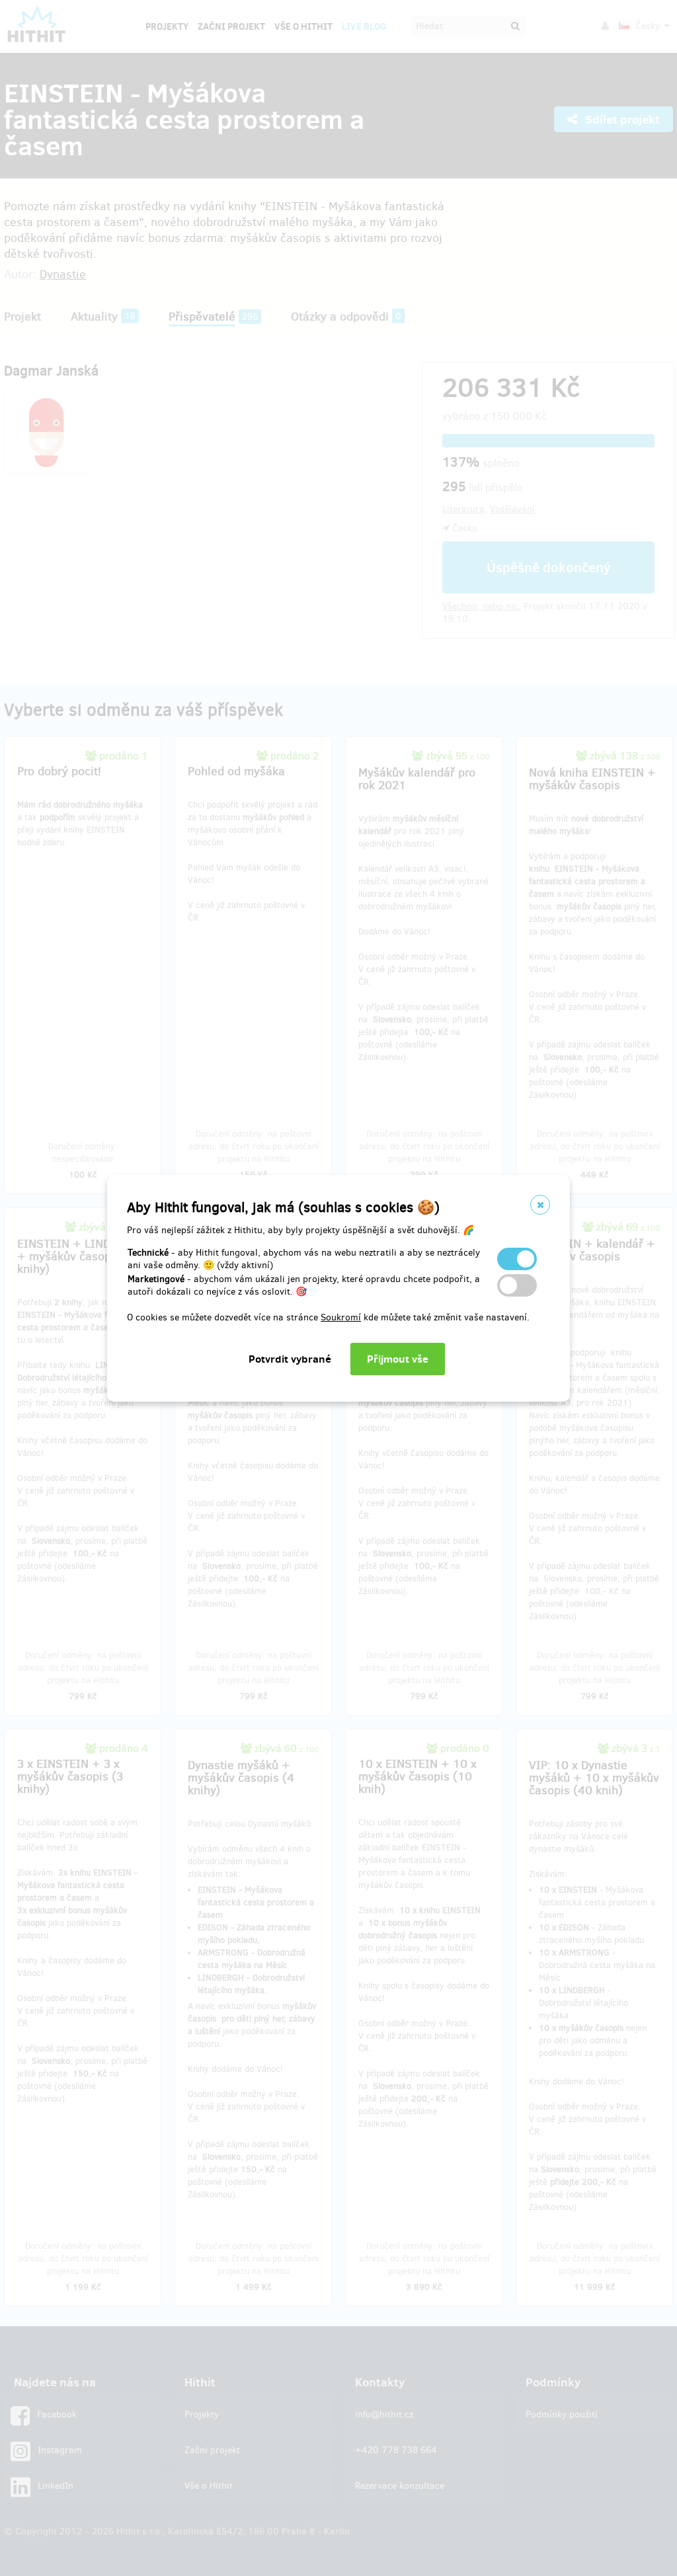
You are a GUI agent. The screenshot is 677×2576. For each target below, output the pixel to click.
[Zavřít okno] (540, 1205)
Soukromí (341, 1317)
